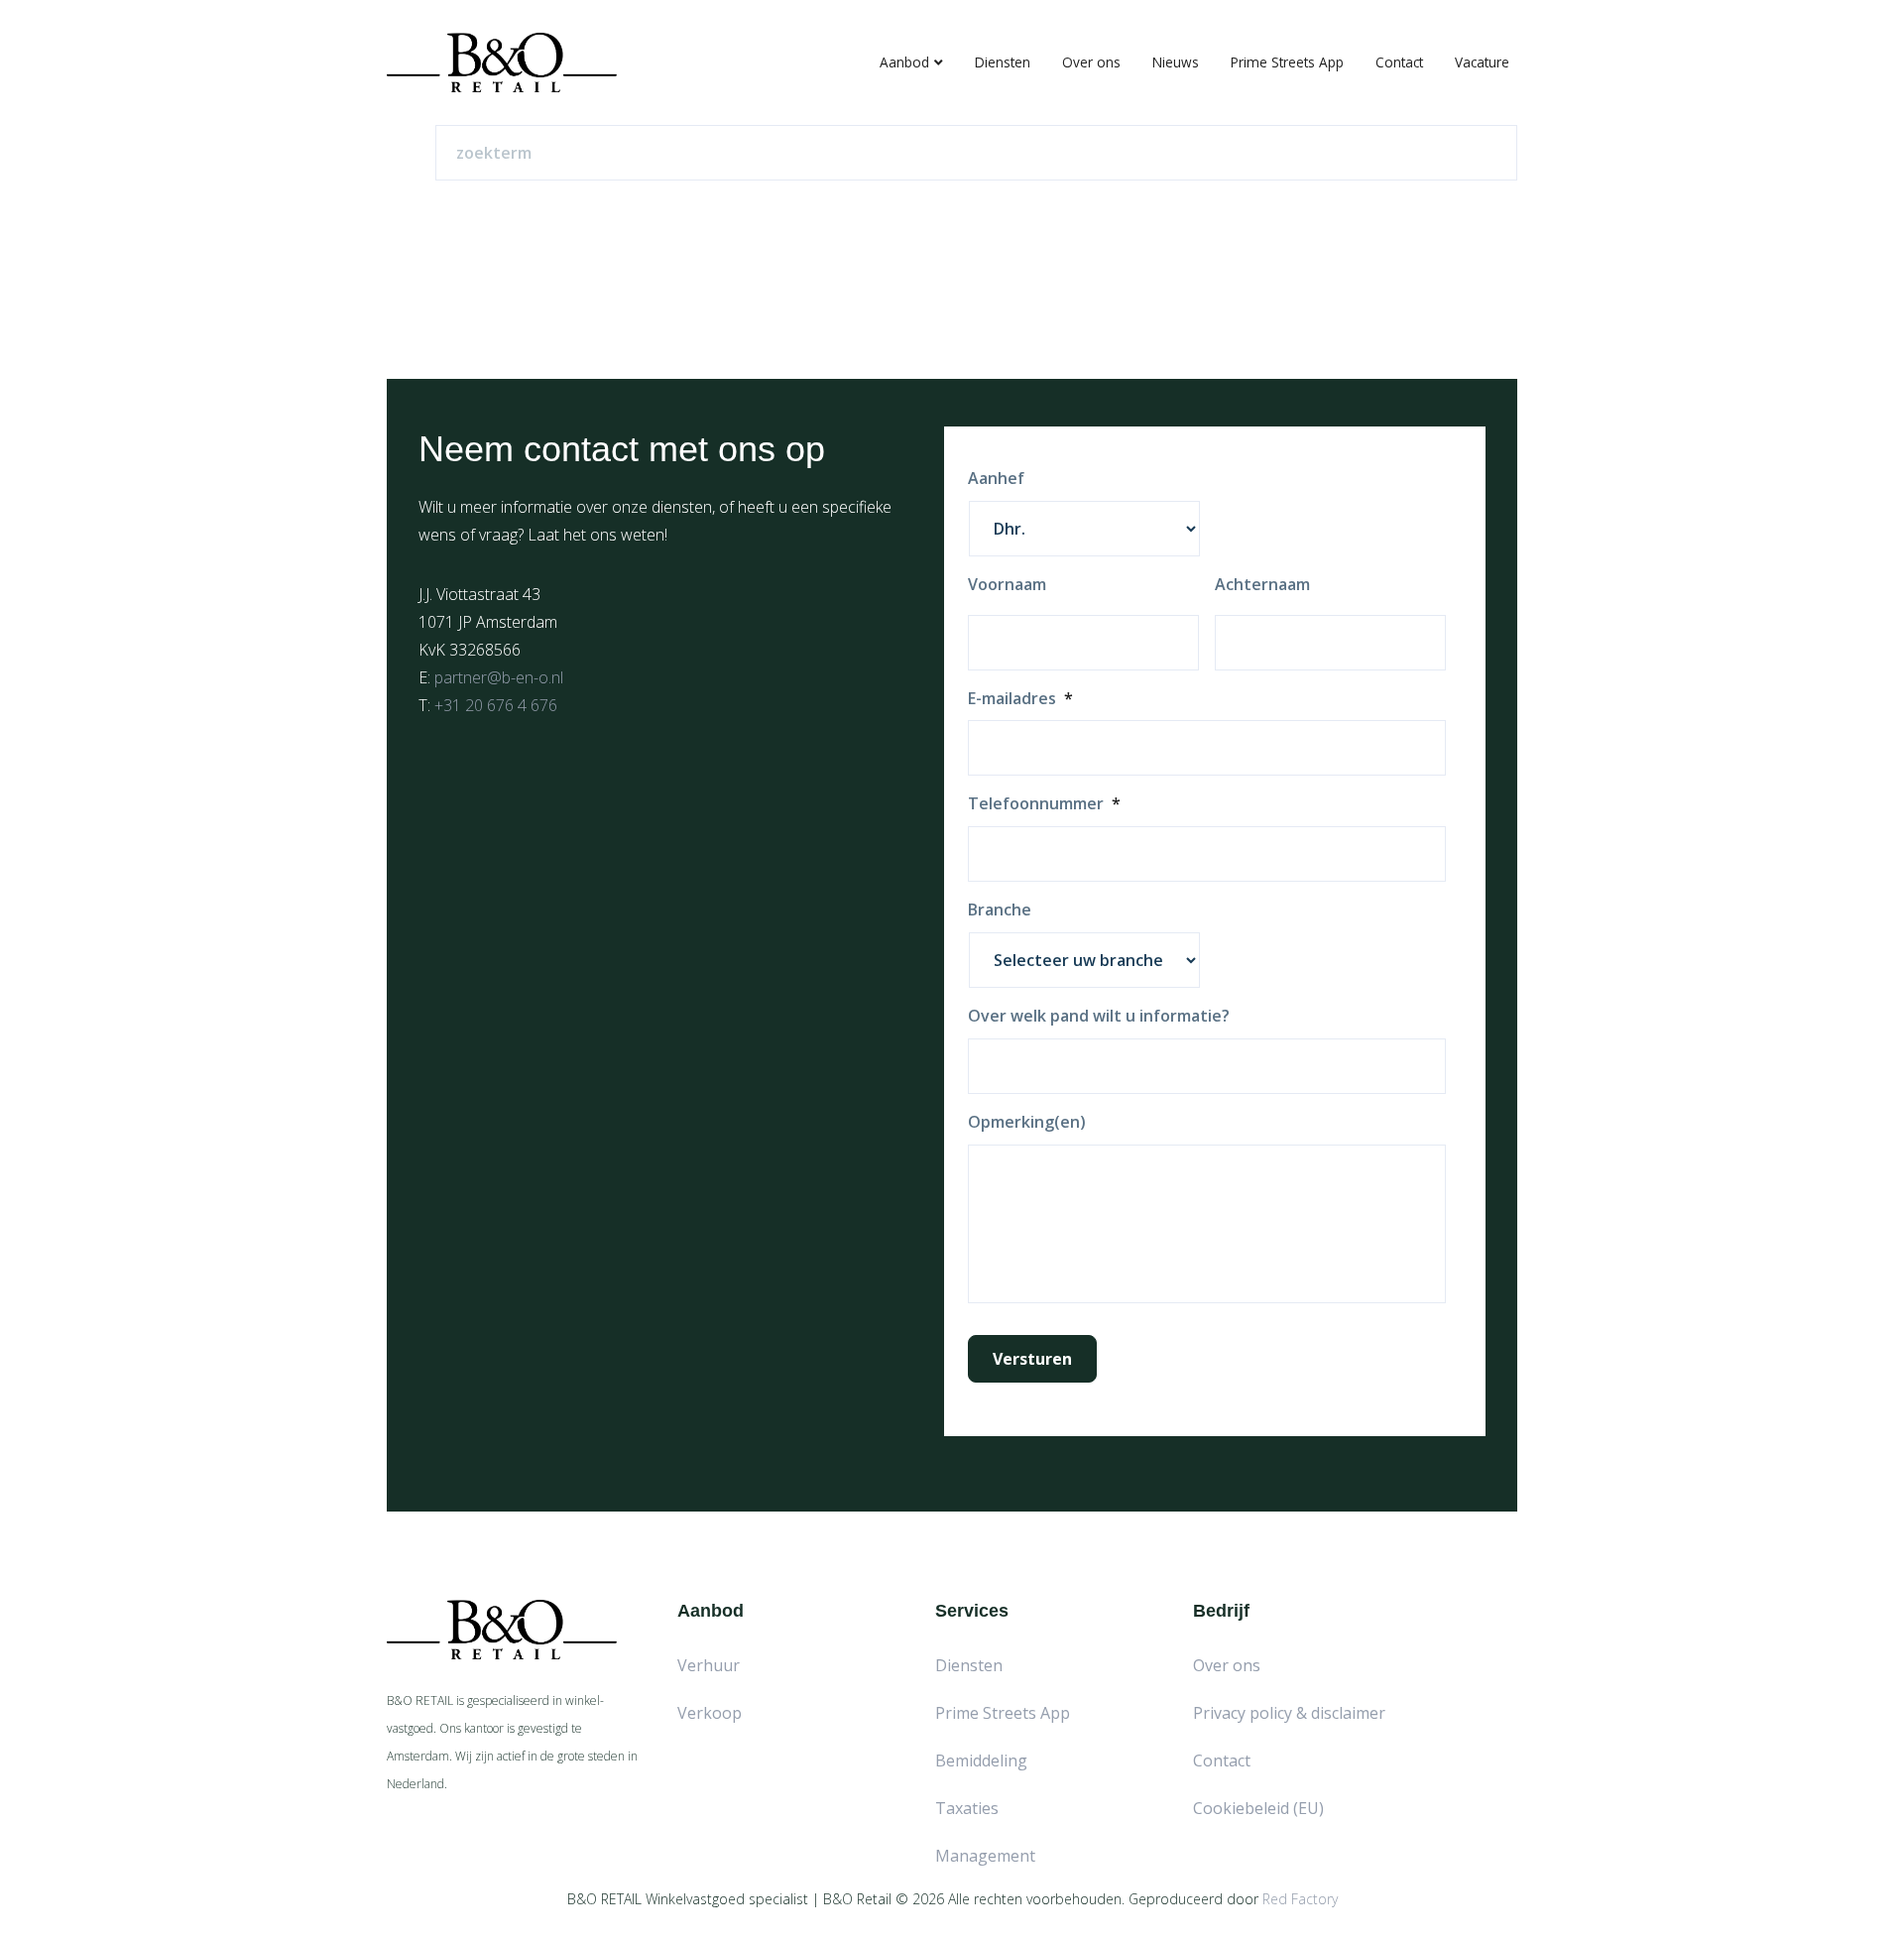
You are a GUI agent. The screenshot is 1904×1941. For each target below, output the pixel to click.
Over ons (1091, 62)
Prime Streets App (1287, 62)
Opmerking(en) (1027, 1122)
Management (985, 1856)
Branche (1000, 910)
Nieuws (1176, 62)
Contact (1399, 62)
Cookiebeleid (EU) (1258, 1808)
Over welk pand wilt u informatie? (1099, 1016)
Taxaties (967, 1808)
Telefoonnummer (1044, 804)
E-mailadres (1020, 699)
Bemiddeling (981, 1760)
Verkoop (710, 1713)
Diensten (1003, 62)
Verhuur (709, 1665)
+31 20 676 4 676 (496, 705)
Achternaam (1262, 585)
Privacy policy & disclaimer (1289, 1713)
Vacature (1482, 62)
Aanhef (996, 479)
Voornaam (1007, 585)
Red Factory (1300, 1899)
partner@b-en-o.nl (499, 677)
